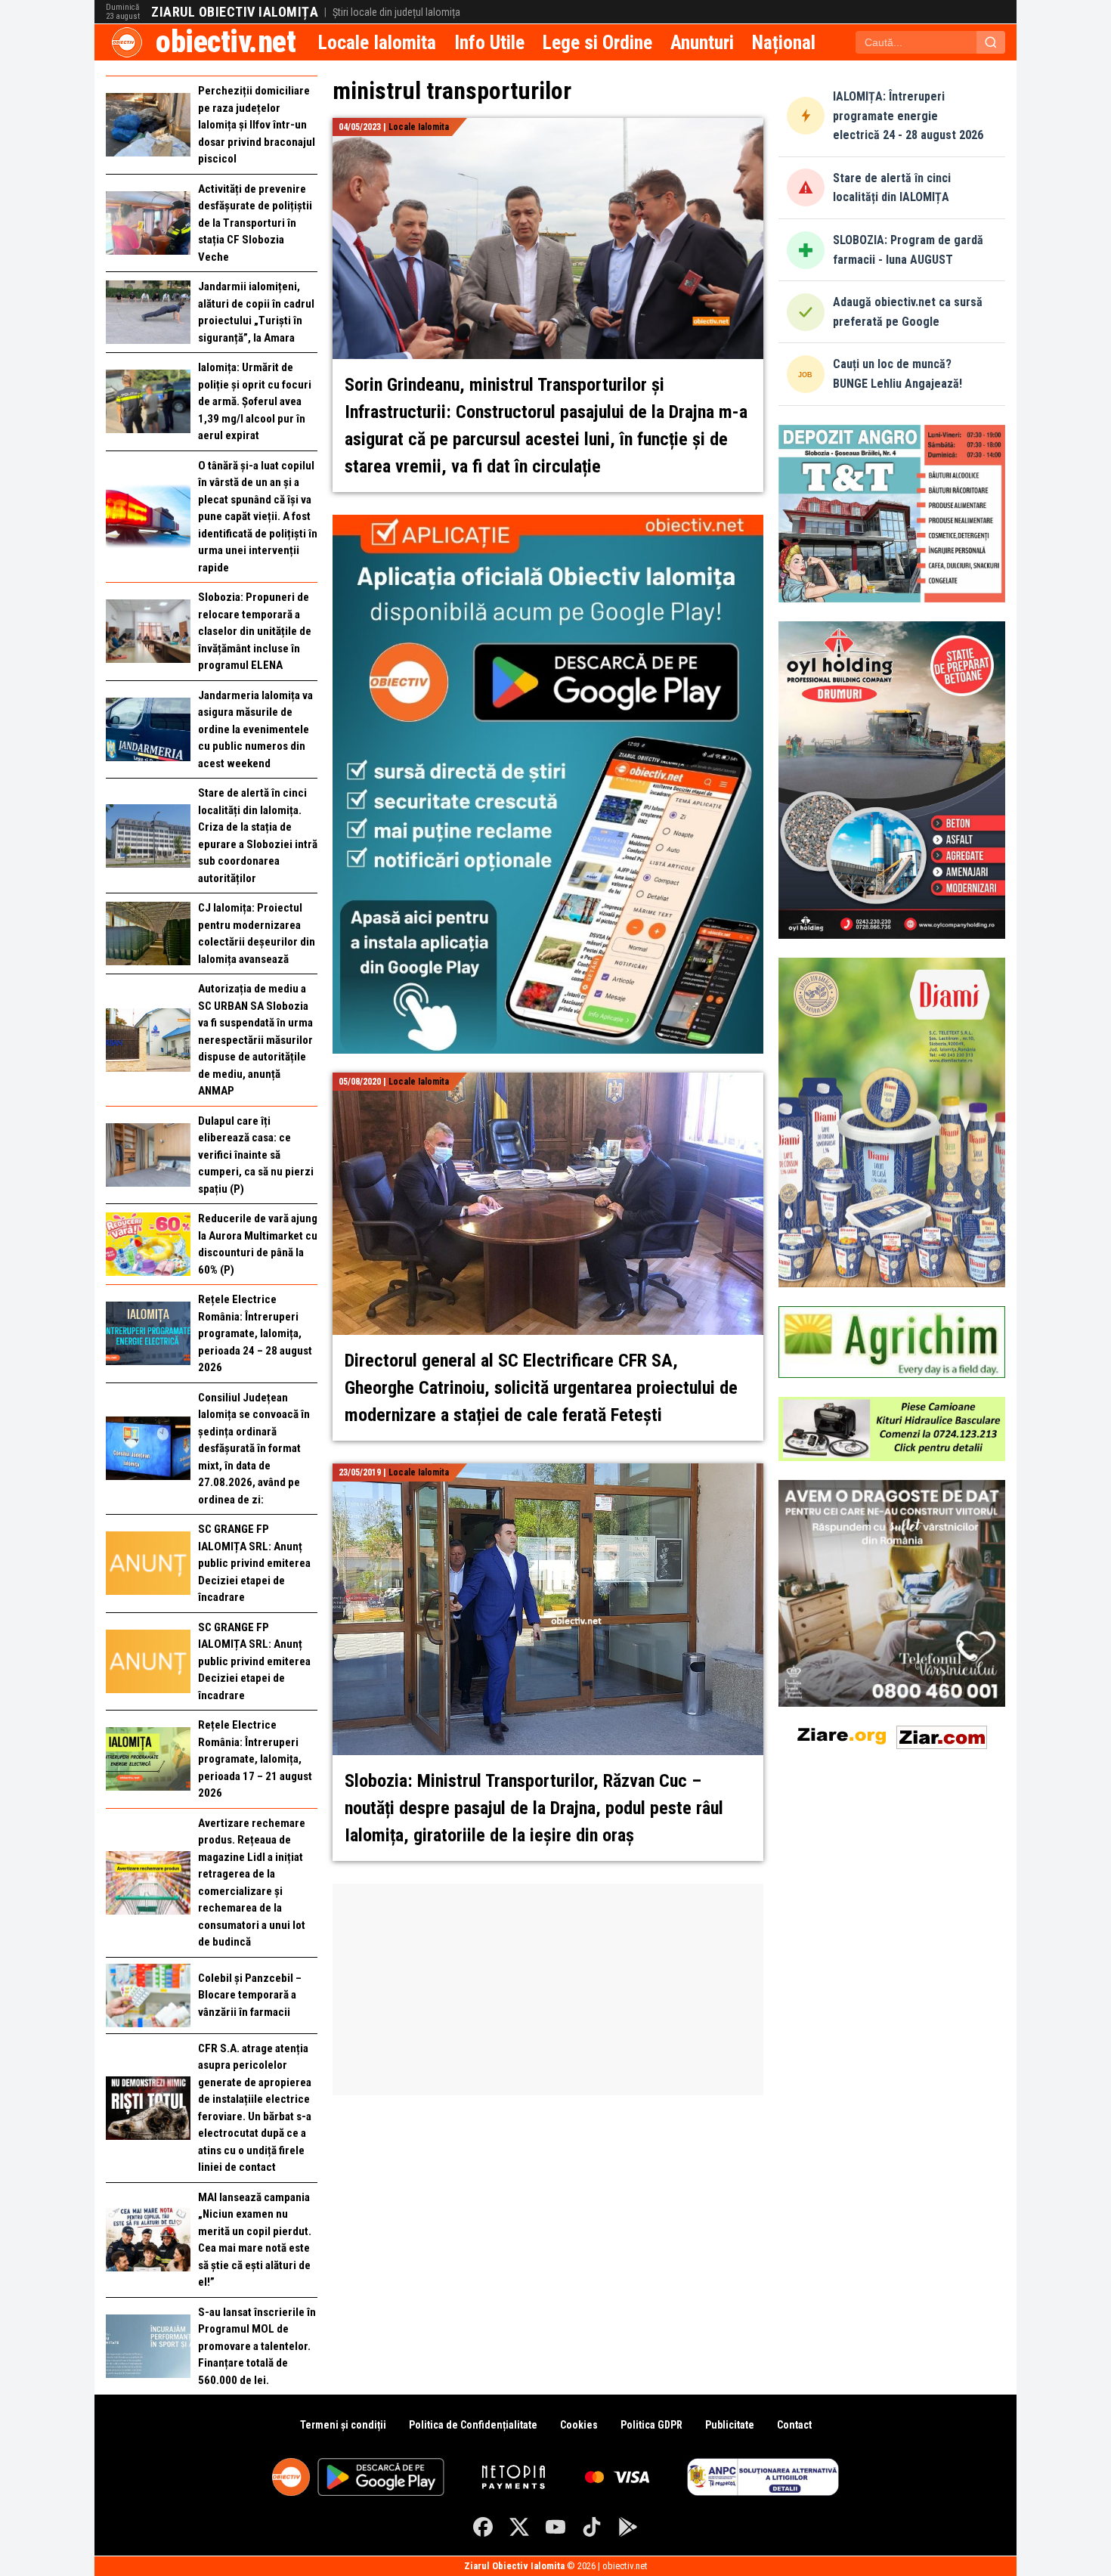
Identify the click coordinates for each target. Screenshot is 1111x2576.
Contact (794, 2425)
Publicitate (730, 2425)
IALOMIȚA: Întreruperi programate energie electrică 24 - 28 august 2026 (908, 116)
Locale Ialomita (377, 42)
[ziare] (842, 1734)
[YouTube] (555, 2527)
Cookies (579, 2425)
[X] (519, 2527)
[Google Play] (628, 2527)
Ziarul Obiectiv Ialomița (235, 12)
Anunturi (702, 42)
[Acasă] (127, 42)
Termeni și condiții (343, 2425)
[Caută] (991, 42)
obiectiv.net (226, 42)
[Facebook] (483, 2527)
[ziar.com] (942, 1734)
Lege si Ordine (597, 42)
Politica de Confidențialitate (473, 2425)
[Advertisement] (548, 1989)
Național (784, 42)
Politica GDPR (651, 2425)
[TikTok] (592, 2527)
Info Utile (489, 42)
